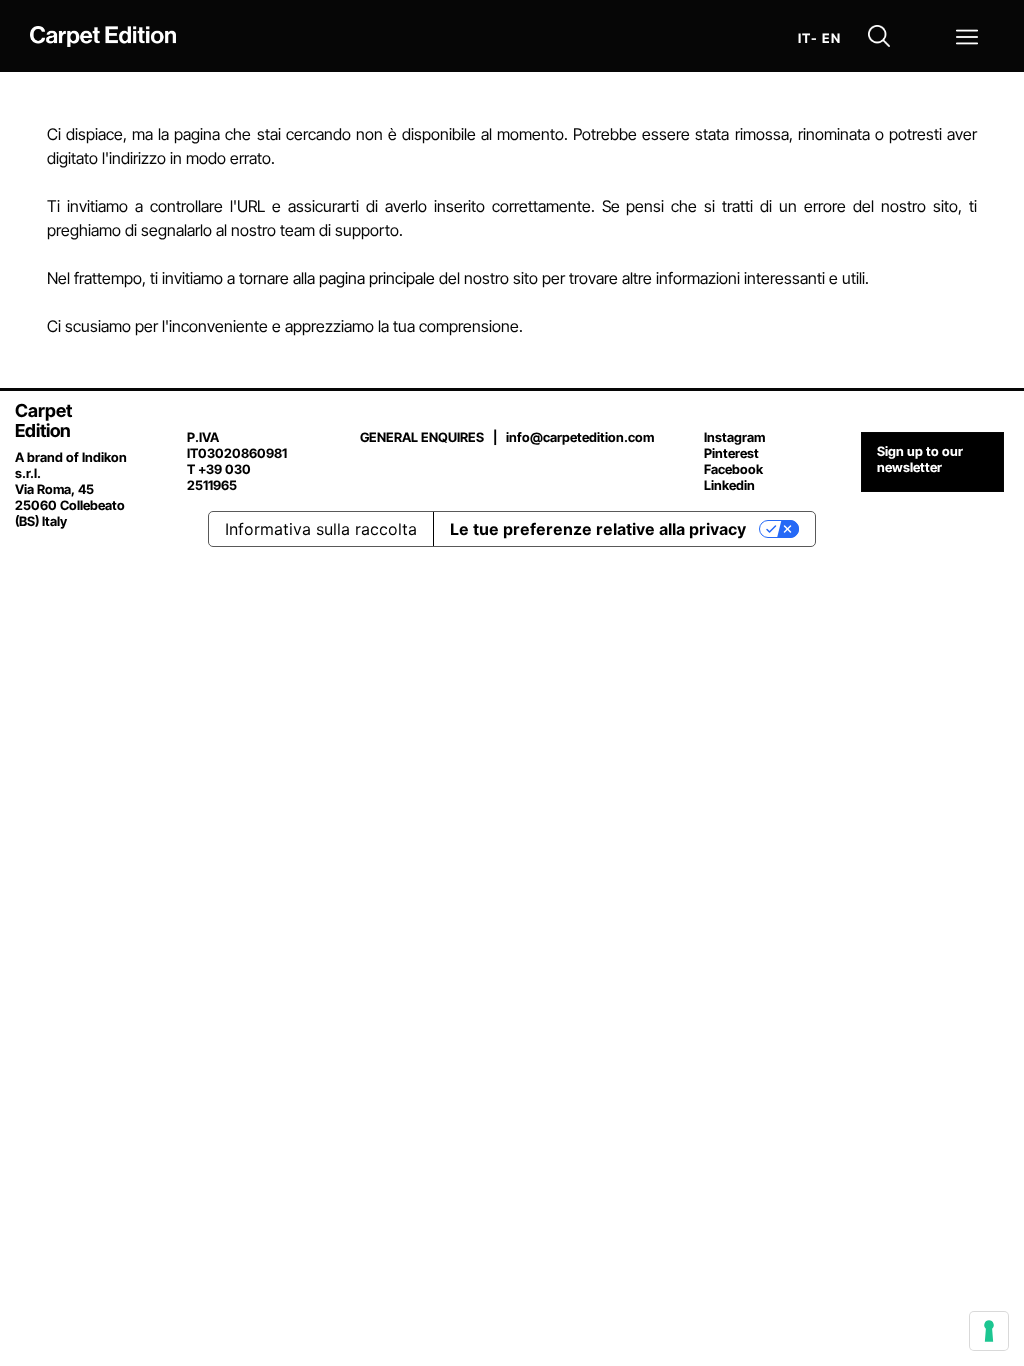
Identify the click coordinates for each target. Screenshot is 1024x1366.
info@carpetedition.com (580, 437)
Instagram (734, 437)
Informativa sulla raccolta (321, 529)
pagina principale (377, 278)
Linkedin (729, 485)
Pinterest (731, 453)
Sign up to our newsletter (920, 459)
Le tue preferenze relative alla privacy (598, 529)
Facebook (733, 469)
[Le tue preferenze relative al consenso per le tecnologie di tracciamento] (989, 1331)
